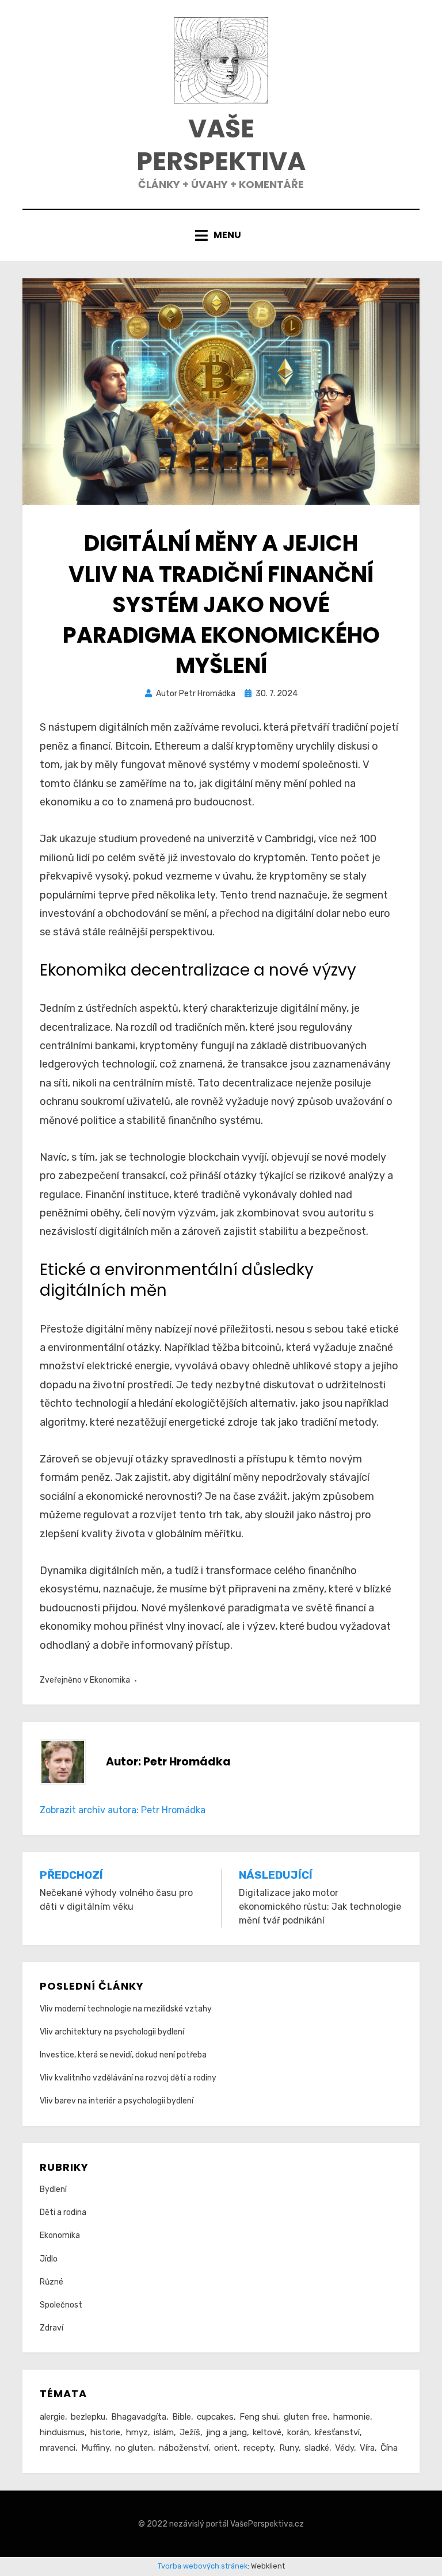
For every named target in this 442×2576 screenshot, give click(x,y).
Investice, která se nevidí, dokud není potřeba (123, 2055)
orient (226, 2448)
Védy (344, 2448)
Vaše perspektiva (221, 145)
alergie (52, 2417)
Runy (289, 2448)
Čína (389, 2448)
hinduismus (62, 2432)
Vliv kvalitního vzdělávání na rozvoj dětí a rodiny (128, 2078)
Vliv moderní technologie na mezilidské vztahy (126, 2009)
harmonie (352, 2417)
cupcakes (215, 2417)
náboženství (184, 2448)
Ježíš (190, 2432)
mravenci (58, 2448)
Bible (182, 2417)
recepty (258, 2448)
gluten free (306, 2417)
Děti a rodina (63, 2212)
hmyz (137, 2432)
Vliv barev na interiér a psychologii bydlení (117, 2101)
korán (298, 2432)
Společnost (61, 2305)
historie (105, 2432)
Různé (52, 2282)
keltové (267, 2432)
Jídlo (49, 2259)
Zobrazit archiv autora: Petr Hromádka (123, 1810)
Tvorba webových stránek (203, 2566)
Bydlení (53, 2189)
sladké (317, 2448)
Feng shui (259, 2417)
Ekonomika (110, 1680)
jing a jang (226, 2432)
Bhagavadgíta (139, 2417)
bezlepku (88, 2417)
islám (164, 2432)
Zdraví (52, 2328)
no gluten (134, 2448)
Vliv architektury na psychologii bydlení (112, 2032)
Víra (367, 2448)
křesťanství (337, 2432)
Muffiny (95, 2448)
